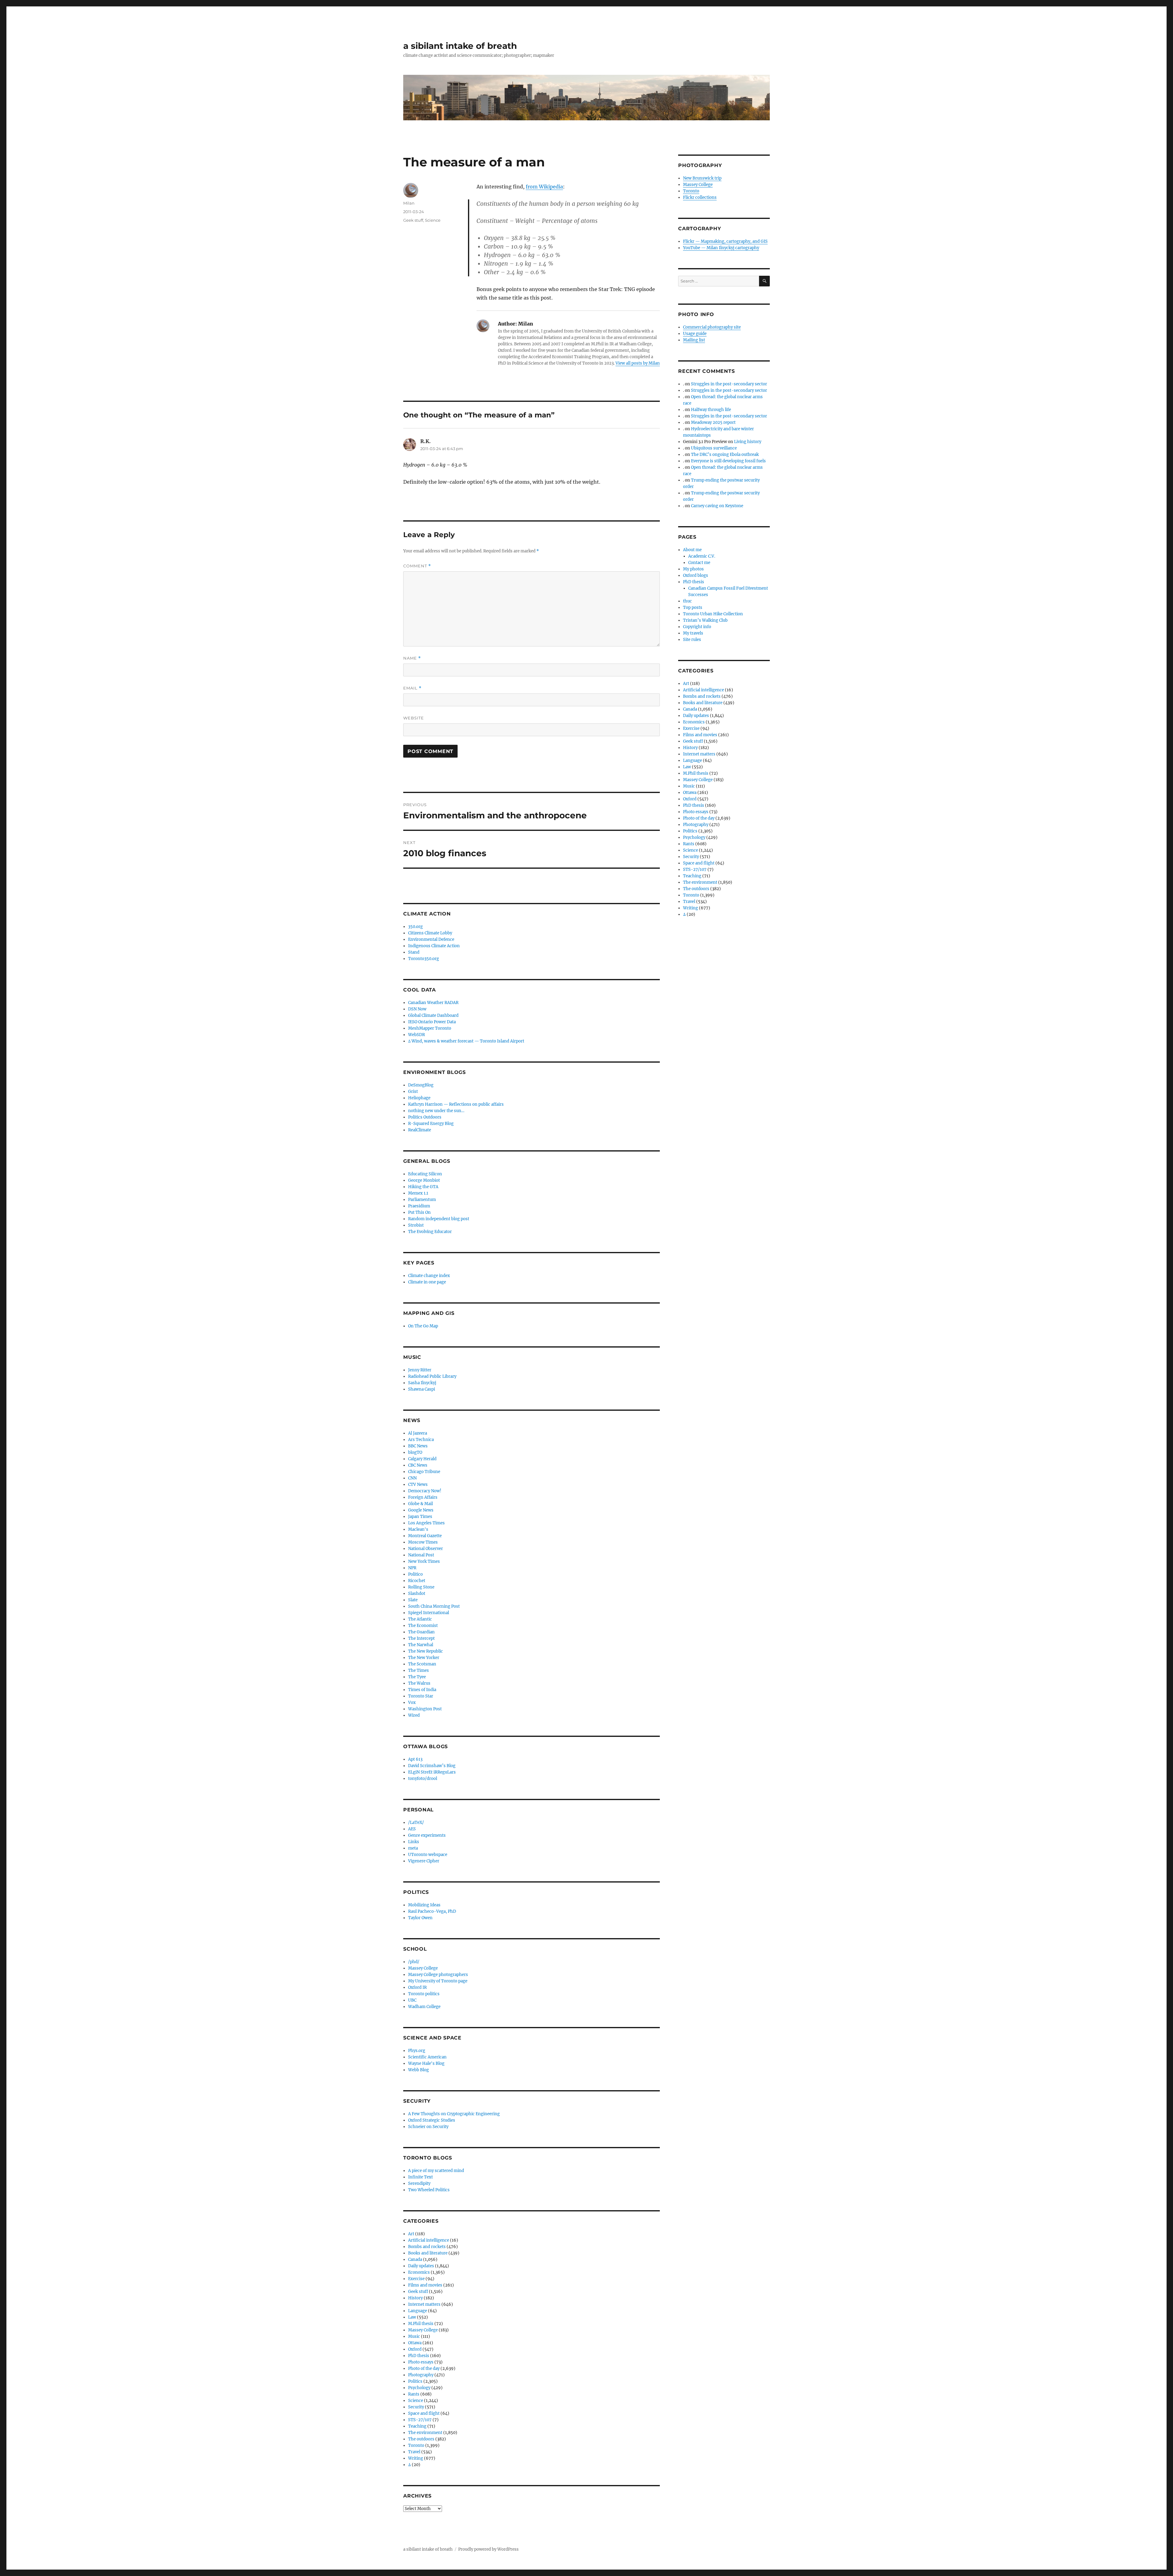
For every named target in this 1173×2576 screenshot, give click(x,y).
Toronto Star (421, 1696)
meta (413, 1848)
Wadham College (424, 2007)
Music (414, 2336)
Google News (421, 1510)
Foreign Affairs (423, 1497)
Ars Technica (421, 1440)
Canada (415, 2259)
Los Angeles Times (426, 1523)
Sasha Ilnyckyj (422, 1383)
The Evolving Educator (430, 1232)
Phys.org (417, 2051)
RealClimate (420, 1130)
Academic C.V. (702, 556)
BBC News (418, 1446)
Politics (415, 2381)
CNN (412, 1478)
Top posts (693, 608)
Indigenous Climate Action (434, 946)
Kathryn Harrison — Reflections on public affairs (456, 1104)
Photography (421, 2375)
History (415, 2298)
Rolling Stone (421, 1587)
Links (414, 1842)
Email (412, 688)
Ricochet (417, 1581)
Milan (409, 203)
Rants (414, 2394)
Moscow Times (423, 1542)
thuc (687, 601)
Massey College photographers (438, 1975)
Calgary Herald (422, 1459)
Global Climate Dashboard (433, 1015)
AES (412, 1829)
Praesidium (419, 1206)
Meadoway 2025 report (713, 422)
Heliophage (419, 1098)
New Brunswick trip (702, 178)
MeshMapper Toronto (430, 1028)
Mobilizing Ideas (424, 1905)
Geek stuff (413, 220)
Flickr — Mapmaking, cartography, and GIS (725, 241)
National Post (421, 1555)
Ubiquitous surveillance (714, 448)
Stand (414, 952)
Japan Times (420, 1517)
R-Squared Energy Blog (431, 1124)
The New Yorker (424, 1658)
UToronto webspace (428, 1855)
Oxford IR (417, 1987)
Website (414, 718)
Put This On (419, 1212)
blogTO (415, 1452)
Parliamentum (422, 1200)
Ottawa (415, 2343)
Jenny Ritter (420, 1370)
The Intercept (421, 1638)
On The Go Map (423, 1326)
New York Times (424, 1561)
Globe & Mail (420, 1504)
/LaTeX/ (416, 1823)
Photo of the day (424, 2369)
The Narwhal (421, 1645)
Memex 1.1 (418, 1193)
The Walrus (419, 1683)
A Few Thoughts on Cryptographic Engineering (454, 2114)
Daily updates (421, 2266)
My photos (693, 569)
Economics (419, 2272)
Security (416, 2407)
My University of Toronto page (438, 1981)
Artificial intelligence (429, 2240)
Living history (748, 442)
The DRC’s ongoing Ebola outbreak (725, 455)
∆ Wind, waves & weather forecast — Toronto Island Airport (466, 1041)
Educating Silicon (425, 1174)
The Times (418, 1670)
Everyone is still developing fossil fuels (728, 461)
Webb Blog (418, 2070)
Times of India (422, 1690)
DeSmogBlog (421, 1085)
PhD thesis (419, 2356)
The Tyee (417, 1677)
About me (692, 550)
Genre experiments (427, 1835)
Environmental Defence (431, 939)
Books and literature (428, 2253)
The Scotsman (422, 1664)
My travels (693, 633)
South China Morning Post (434, 1606)
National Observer (426, 1549)
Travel (414, 2452)
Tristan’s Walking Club (705, 620)
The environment (425, 2433)
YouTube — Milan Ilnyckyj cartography (721, 248)
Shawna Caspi (422, 1389)
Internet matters (424, 2304)
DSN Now (417, 1009)
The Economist (423, 1626)
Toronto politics (424, 1994)
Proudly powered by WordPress (488, 2549)
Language (418, 2311)
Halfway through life (711, 410)
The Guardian (421, 1632)
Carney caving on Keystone (717, 506)
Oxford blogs (696, 575)
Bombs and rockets (427, 2247)
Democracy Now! (425, 1491)
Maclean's (418, 1529)
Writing (416, 2458)
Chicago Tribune (424, 1472)
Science (433, 220)
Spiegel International (429, 1613)
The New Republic (426, 1651)
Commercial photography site (712, 327)
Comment (417, 566)
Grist (413, 1092)
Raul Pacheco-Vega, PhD (432, 1911)
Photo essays (421, 2362)
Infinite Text (420, 2177)
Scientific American (427, 2057)
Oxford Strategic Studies (432, 2120)
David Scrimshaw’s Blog (432, 1766)
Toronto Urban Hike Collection (713, 614)
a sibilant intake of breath (460, 46)
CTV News (418, 1484)
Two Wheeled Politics (429, 2190)
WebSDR (417, 1035)
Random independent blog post (439, 1219)
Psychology (419, 2388)
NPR (412, 1568)
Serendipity (419, 2183)
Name (412, 658)
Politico (415, 1574)
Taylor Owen (420, 1918)
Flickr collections (700, 197)
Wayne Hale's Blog (426, 2063)
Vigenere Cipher (424, 1861)
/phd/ (414, 1962)
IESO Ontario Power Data (432, 1022)
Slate (413, 1600)
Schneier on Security (428, 2127)
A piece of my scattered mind (436, 2171)
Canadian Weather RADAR (433, 1003)
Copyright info (697, 627)
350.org (415, 927)
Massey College (423, 1968)
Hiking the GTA (423, 1187)
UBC (412, 2000)
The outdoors (421, 2439)
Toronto (416, 2445)
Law (412, 2317)
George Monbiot (424, 1180)
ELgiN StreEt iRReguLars (432, 1772)
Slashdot (417, 1594)
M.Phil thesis (421, 2324)
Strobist (416, 1225)
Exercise (416, 2279)
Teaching (417, 2426)
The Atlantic (420, 1619)
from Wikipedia (544, 187)
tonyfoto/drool (423, 1779)
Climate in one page (427, 1282)
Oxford (415, 2349)
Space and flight (424, 2413)
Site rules (692, 640)
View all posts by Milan (638, 363)
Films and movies (425, 2285)
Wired (414, 1715)
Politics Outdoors (425, 1117)
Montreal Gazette (425, 1536)
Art (411, 2234)
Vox (412, 1703)
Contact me (699, 563)
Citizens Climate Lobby (430, 933)
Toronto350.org (424, 959)
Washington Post (425, 1709)
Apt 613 (415, 1759)
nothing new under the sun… (436, 1111)
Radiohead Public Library (432, 1376)
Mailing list (694, 340)
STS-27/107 (420, 2420)
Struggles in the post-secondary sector (729, 384)
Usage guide (695, 334)
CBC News (418, 1465)
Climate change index (429, 1276)
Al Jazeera (418, 1433)
